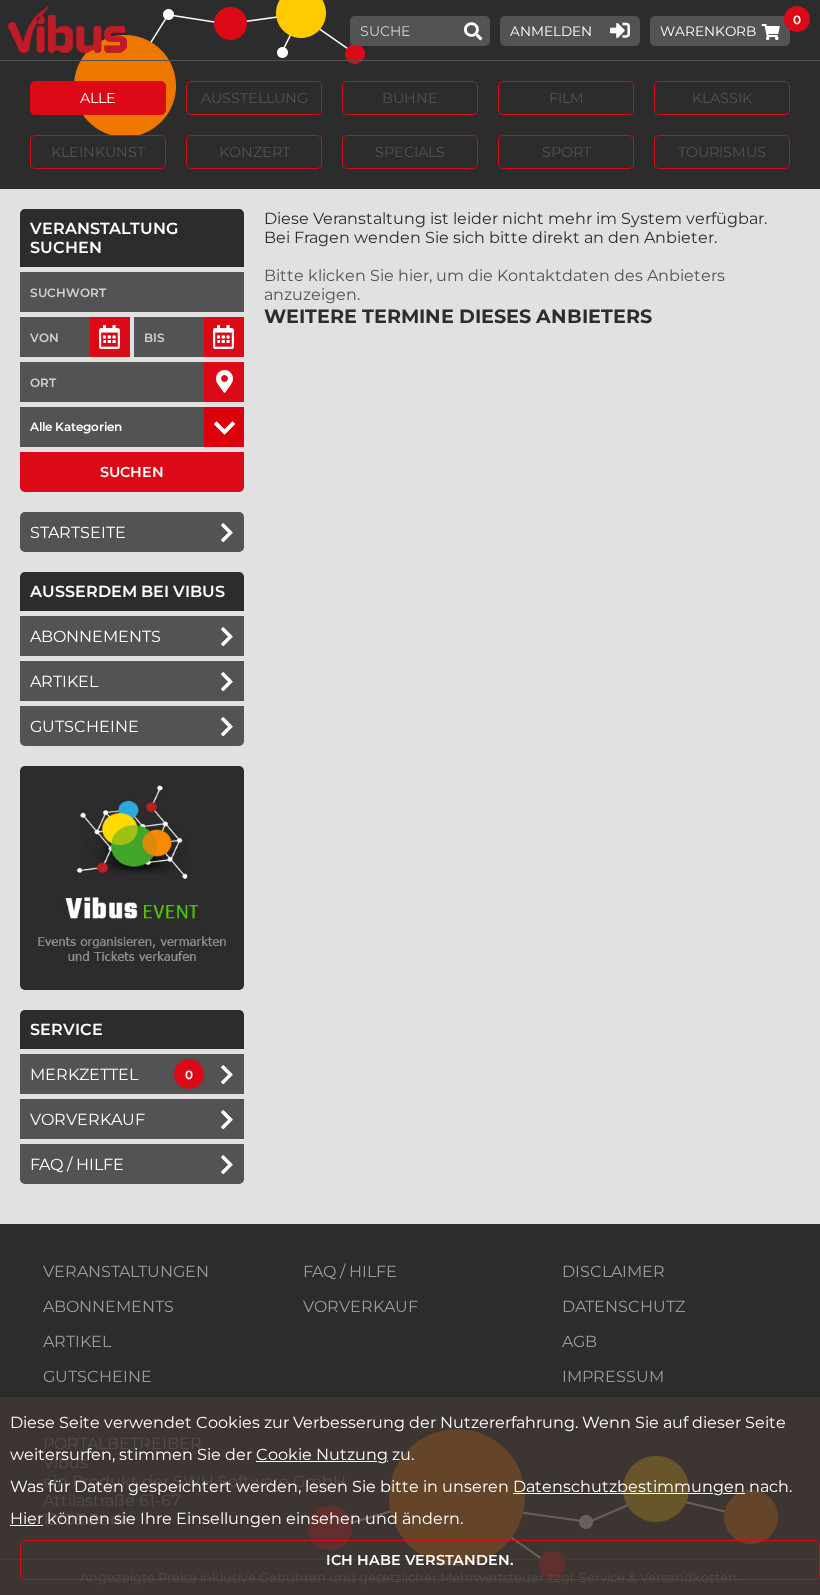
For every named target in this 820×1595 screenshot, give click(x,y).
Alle (98, 98)
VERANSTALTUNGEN (126, 1271)
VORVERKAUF (360, 1306)
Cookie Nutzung (322, 1454)
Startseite (78, 532)
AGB (579, 1341)
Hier (26, 1518)
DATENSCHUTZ (623, 1306)
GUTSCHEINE (84, 726)
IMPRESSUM (613, 1376)
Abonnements (95, 636)
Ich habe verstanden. (420, 1560)
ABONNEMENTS (108, 1306)
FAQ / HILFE (350, 1271)
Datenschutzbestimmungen (629, 1486)
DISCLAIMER (613, 1271)
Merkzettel (84, 1074)
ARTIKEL (64, 681)
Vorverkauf (87, 1119)
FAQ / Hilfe (77, 1164)
